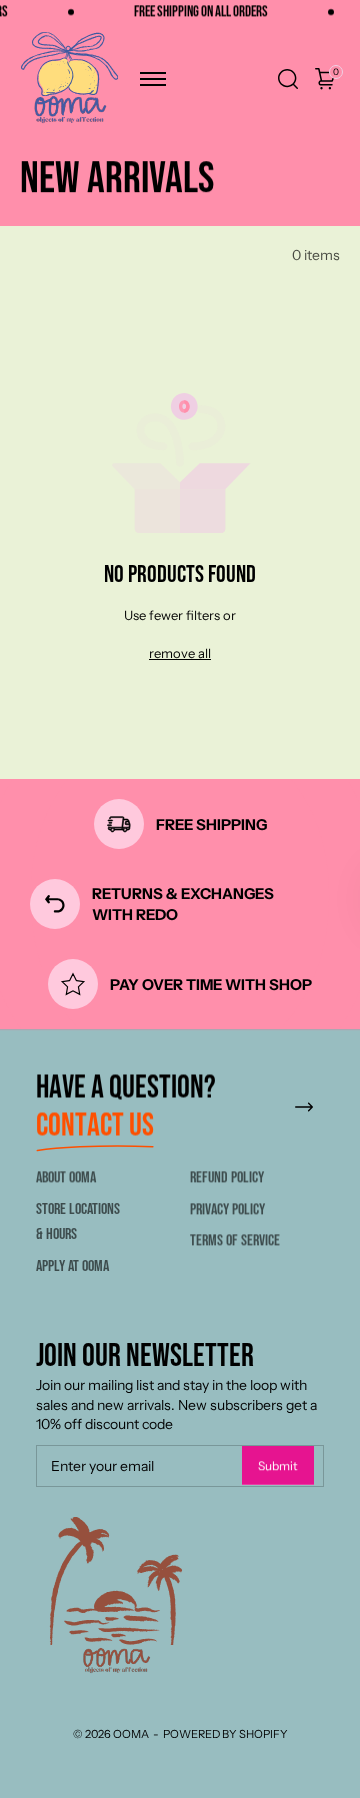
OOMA (131, 1734)
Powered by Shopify (225, 1734)
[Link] (304, 1107)
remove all (180, 653)
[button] (153, 79)
